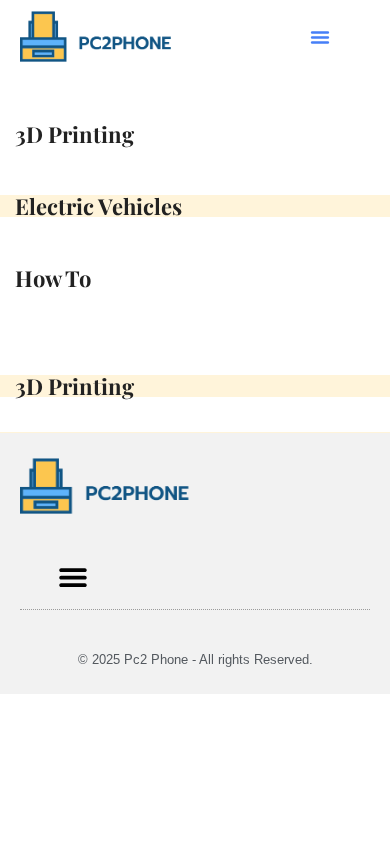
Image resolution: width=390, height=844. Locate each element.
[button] (320, 37)
